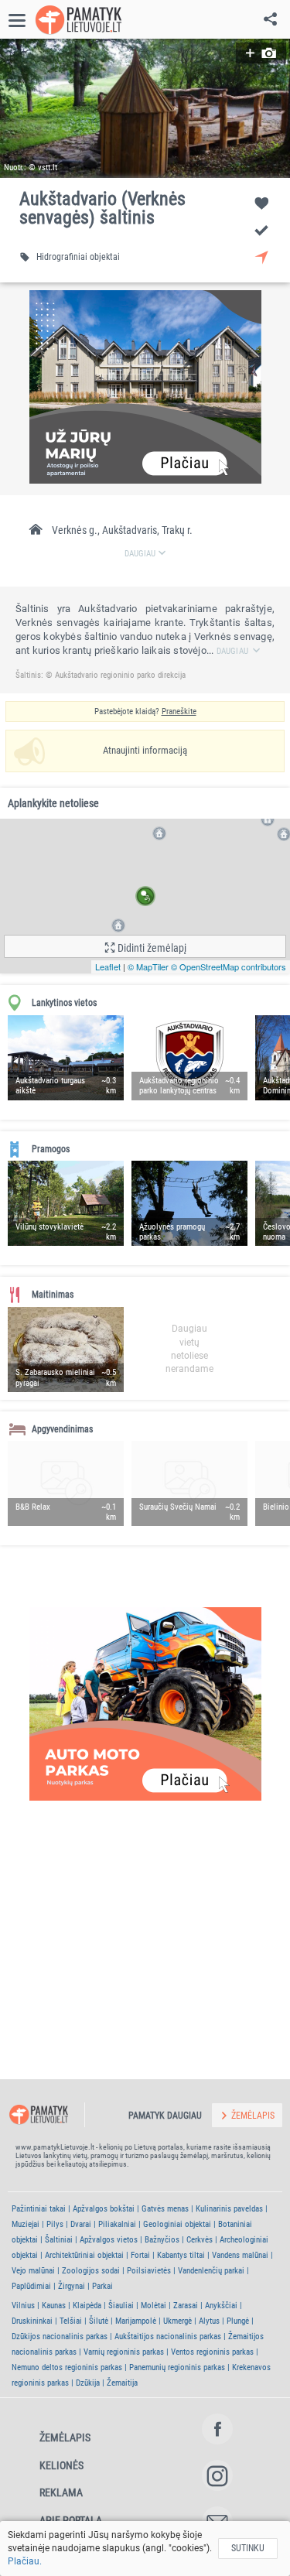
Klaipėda (87, 2306)
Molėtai (154, 2306)
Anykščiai (221, 2306)
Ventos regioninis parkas (212, 2352)
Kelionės (61, 2465)
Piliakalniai (117, 2224)
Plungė (238, 2321)
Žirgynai (72, 2286)
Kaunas (54, 2306)
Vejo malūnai (33, 2271)
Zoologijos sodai (91, 2271)
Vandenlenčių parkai (211, 2271)
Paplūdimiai (31, 2286)
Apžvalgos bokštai (104, 2209)
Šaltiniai (59, 2240)
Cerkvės (200, 2240)
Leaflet (108, 966)
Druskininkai (32, 2321)
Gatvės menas (165, 2209)
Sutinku (248, 2548)
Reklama (61, 2492)
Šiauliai (121, 2306)
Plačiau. (25, 2561)
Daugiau (232, 651)
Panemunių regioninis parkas (177, 2367)
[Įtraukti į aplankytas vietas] (261, 230)
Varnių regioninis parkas (124, 2352)
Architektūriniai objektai (84, 2255)
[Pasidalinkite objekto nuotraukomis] (261, 53)
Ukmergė (177, 2321)
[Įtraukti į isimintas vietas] (261, 203)
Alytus (209, 2321)
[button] (145, 108)
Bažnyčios (162, 2240)
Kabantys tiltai (181, 2255)
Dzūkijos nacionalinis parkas (60, 2337)
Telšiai (71, 2321)
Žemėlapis (65, 2437)
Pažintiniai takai (39, 2209)
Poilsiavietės (149, 2271)
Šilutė (99, 2321)
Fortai (140, 2255)
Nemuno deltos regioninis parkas (67, 2367)
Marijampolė (136, 2321)
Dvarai (81, 2224)
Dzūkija (88, 2383)
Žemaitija (122, 2383)
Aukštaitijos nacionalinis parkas (168, 2337)
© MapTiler (148, 966)
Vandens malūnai (240, 2255)
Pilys (55, 2224)
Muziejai (26, 2224)
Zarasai (186, 2306)
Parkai (102, 2286)
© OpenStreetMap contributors (229, 966)
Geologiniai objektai (177, 2224)
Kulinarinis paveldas (229, 2209)
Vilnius (23, 2306)
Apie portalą (71, 2520)
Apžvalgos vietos (109, 2240)
